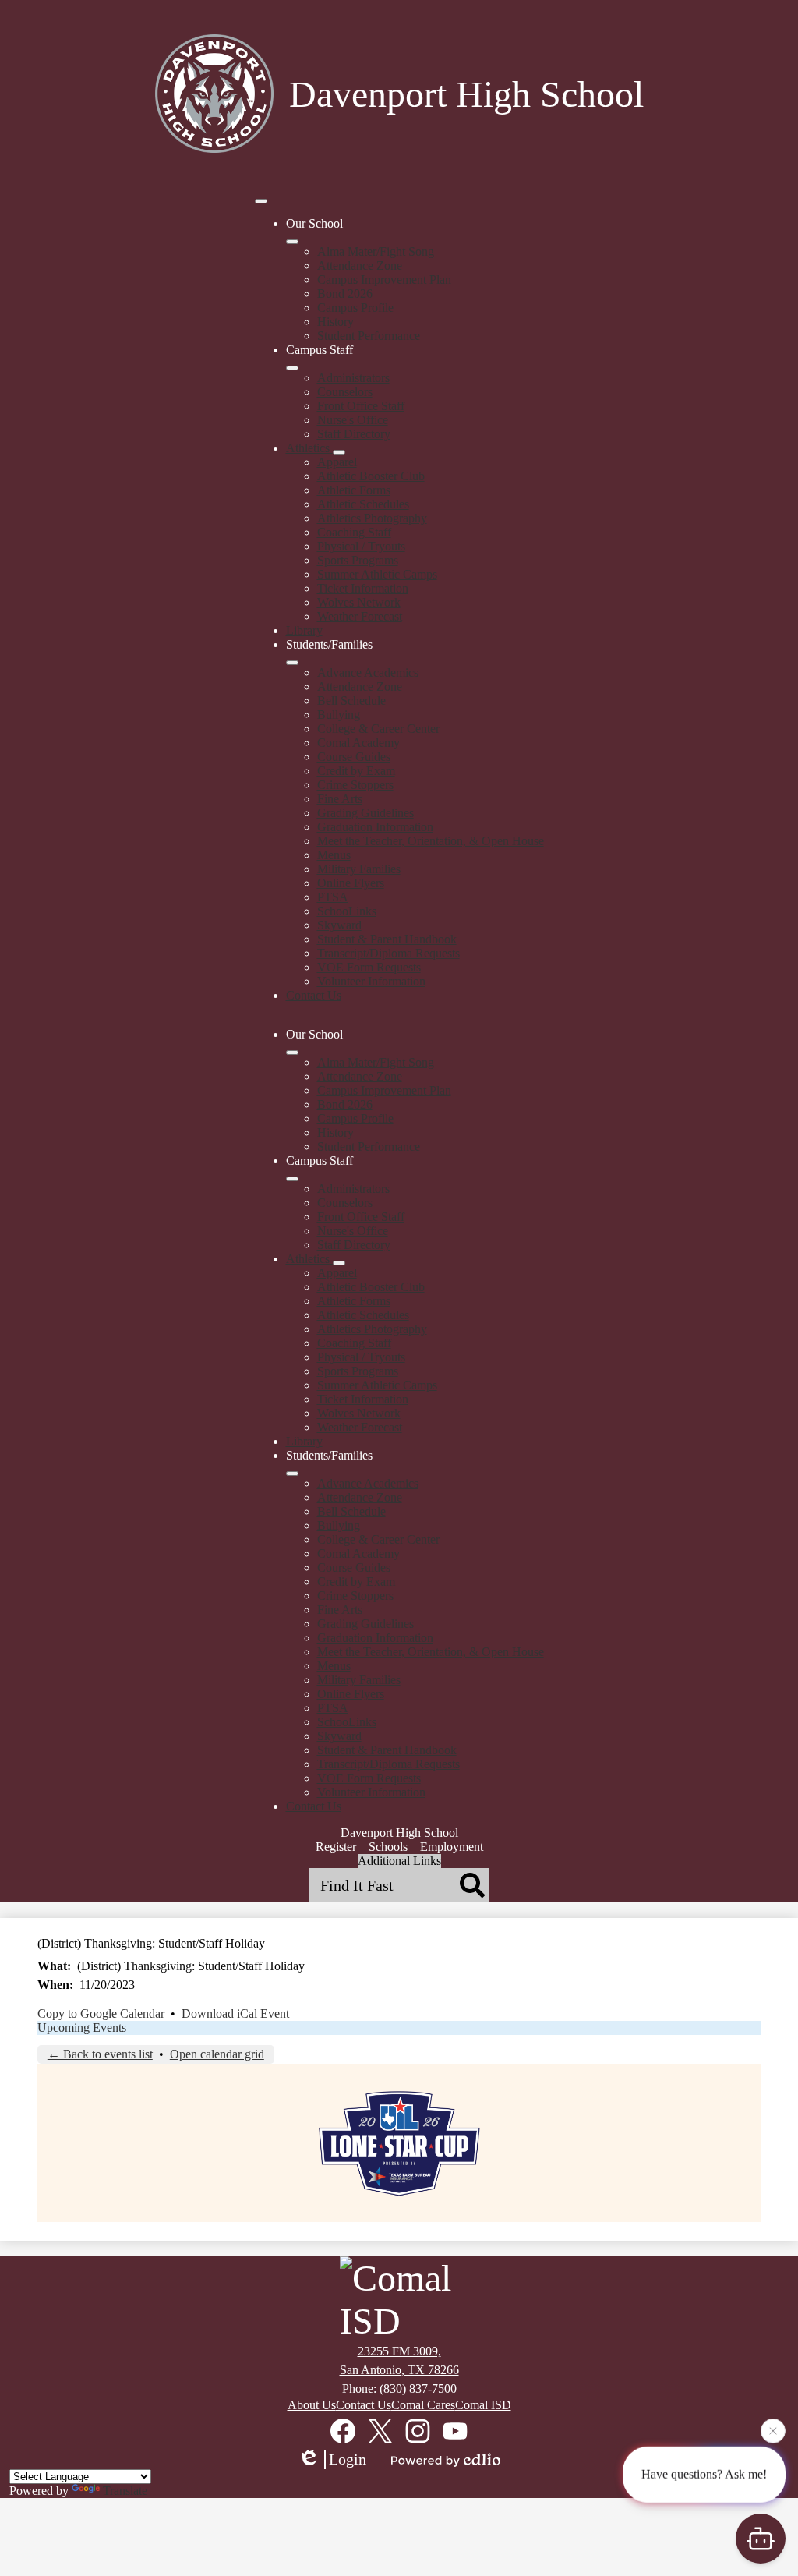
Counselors (345, 392)
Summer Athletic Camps (377, 574)
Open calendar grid (217, 2054)
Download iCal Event (235, 2013)
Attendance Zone (360, 265)
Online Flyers (351, 883)
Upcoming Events (82, 2028)
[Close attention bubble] (773, 2429)
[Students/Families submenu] (292, 663)
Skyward (339, 925)
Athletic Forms (354, 490)
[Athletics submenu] (339, 452)
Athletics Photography (372, 518)
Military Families (359, 869)
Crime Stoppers (355, 785)
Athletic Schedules (363, 504)
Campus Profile (355, 308)
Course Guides (354, 757)
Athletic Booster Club (371, 476)
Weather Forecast (360, 616)
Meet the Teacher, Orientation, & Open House (431, 841)
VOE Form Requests (369, 967)
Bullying (339, 715)
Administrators (353, 378)
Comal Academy (358, 743)
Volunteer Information (371, 981)
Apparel (337, 462)
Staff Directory (354, 434)
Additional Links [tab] (399, 1861)
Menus (334, 855)
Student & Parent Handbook (387, 939)
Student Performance (369, 336)
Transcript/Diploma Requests (388, 953)
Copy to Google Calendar (101, 2013)
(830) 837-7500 (418, 2388)
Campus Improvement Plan (384, 280)
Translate (125, 2491)
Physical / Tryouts (361, 546)
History (335, 322)
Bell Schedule (351, 701)
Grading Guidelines (365, 813)
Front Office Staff (361, 406)
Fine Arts (340, 799)
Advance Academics (368, 672)
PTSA (333, 897)
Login (348, 2459)
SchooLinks (347, 911)
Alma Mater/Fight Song (376, 251)
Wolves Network (359, 602)
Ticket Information (363, 588)
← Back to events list (100, 2054)
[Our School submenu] (292, 242)
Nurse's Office (353, 420)
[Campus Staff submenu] (292, 368)
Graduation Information (375, 827)
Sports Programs (358, 560)
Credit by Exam (356, 771)
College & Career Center (378, 729)
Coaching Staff (354, 532)
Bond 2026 (345, 294)
